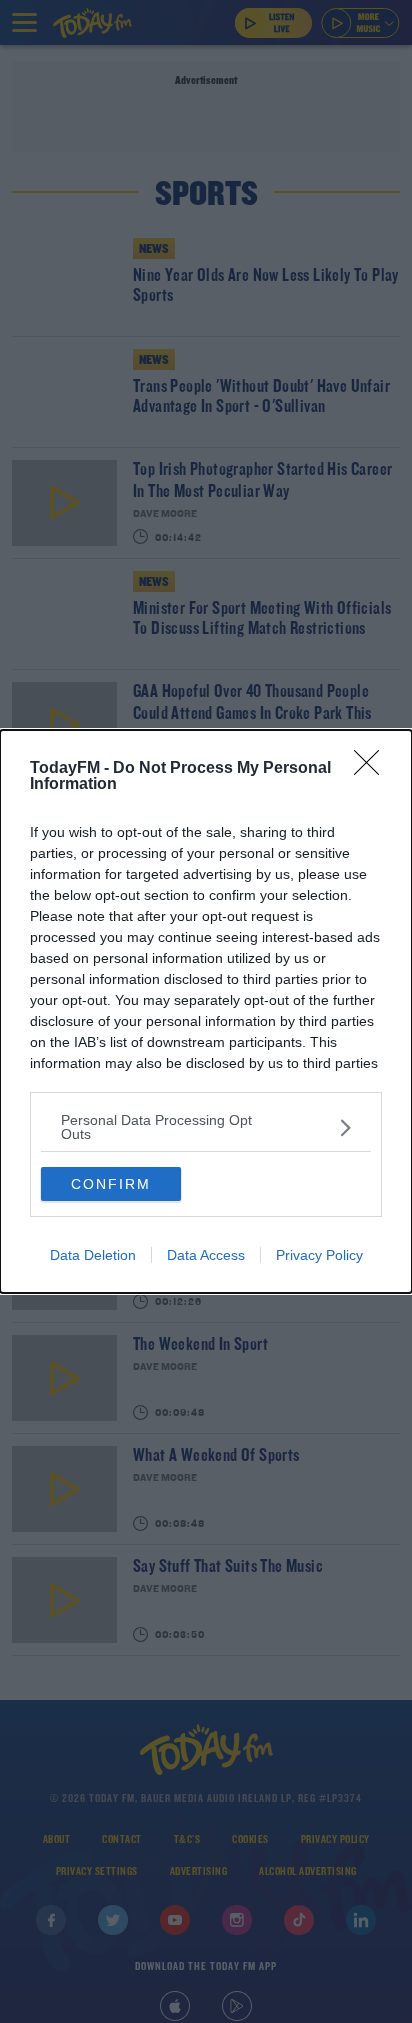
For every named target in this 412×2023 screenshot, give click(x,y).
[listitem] (206, 1127)
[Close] (373, 769)
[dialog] (206, 1011)
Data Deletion (93, 1255)
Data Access (206, 1255)
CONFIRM (111, 1184)
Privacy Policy (319, 1255)
